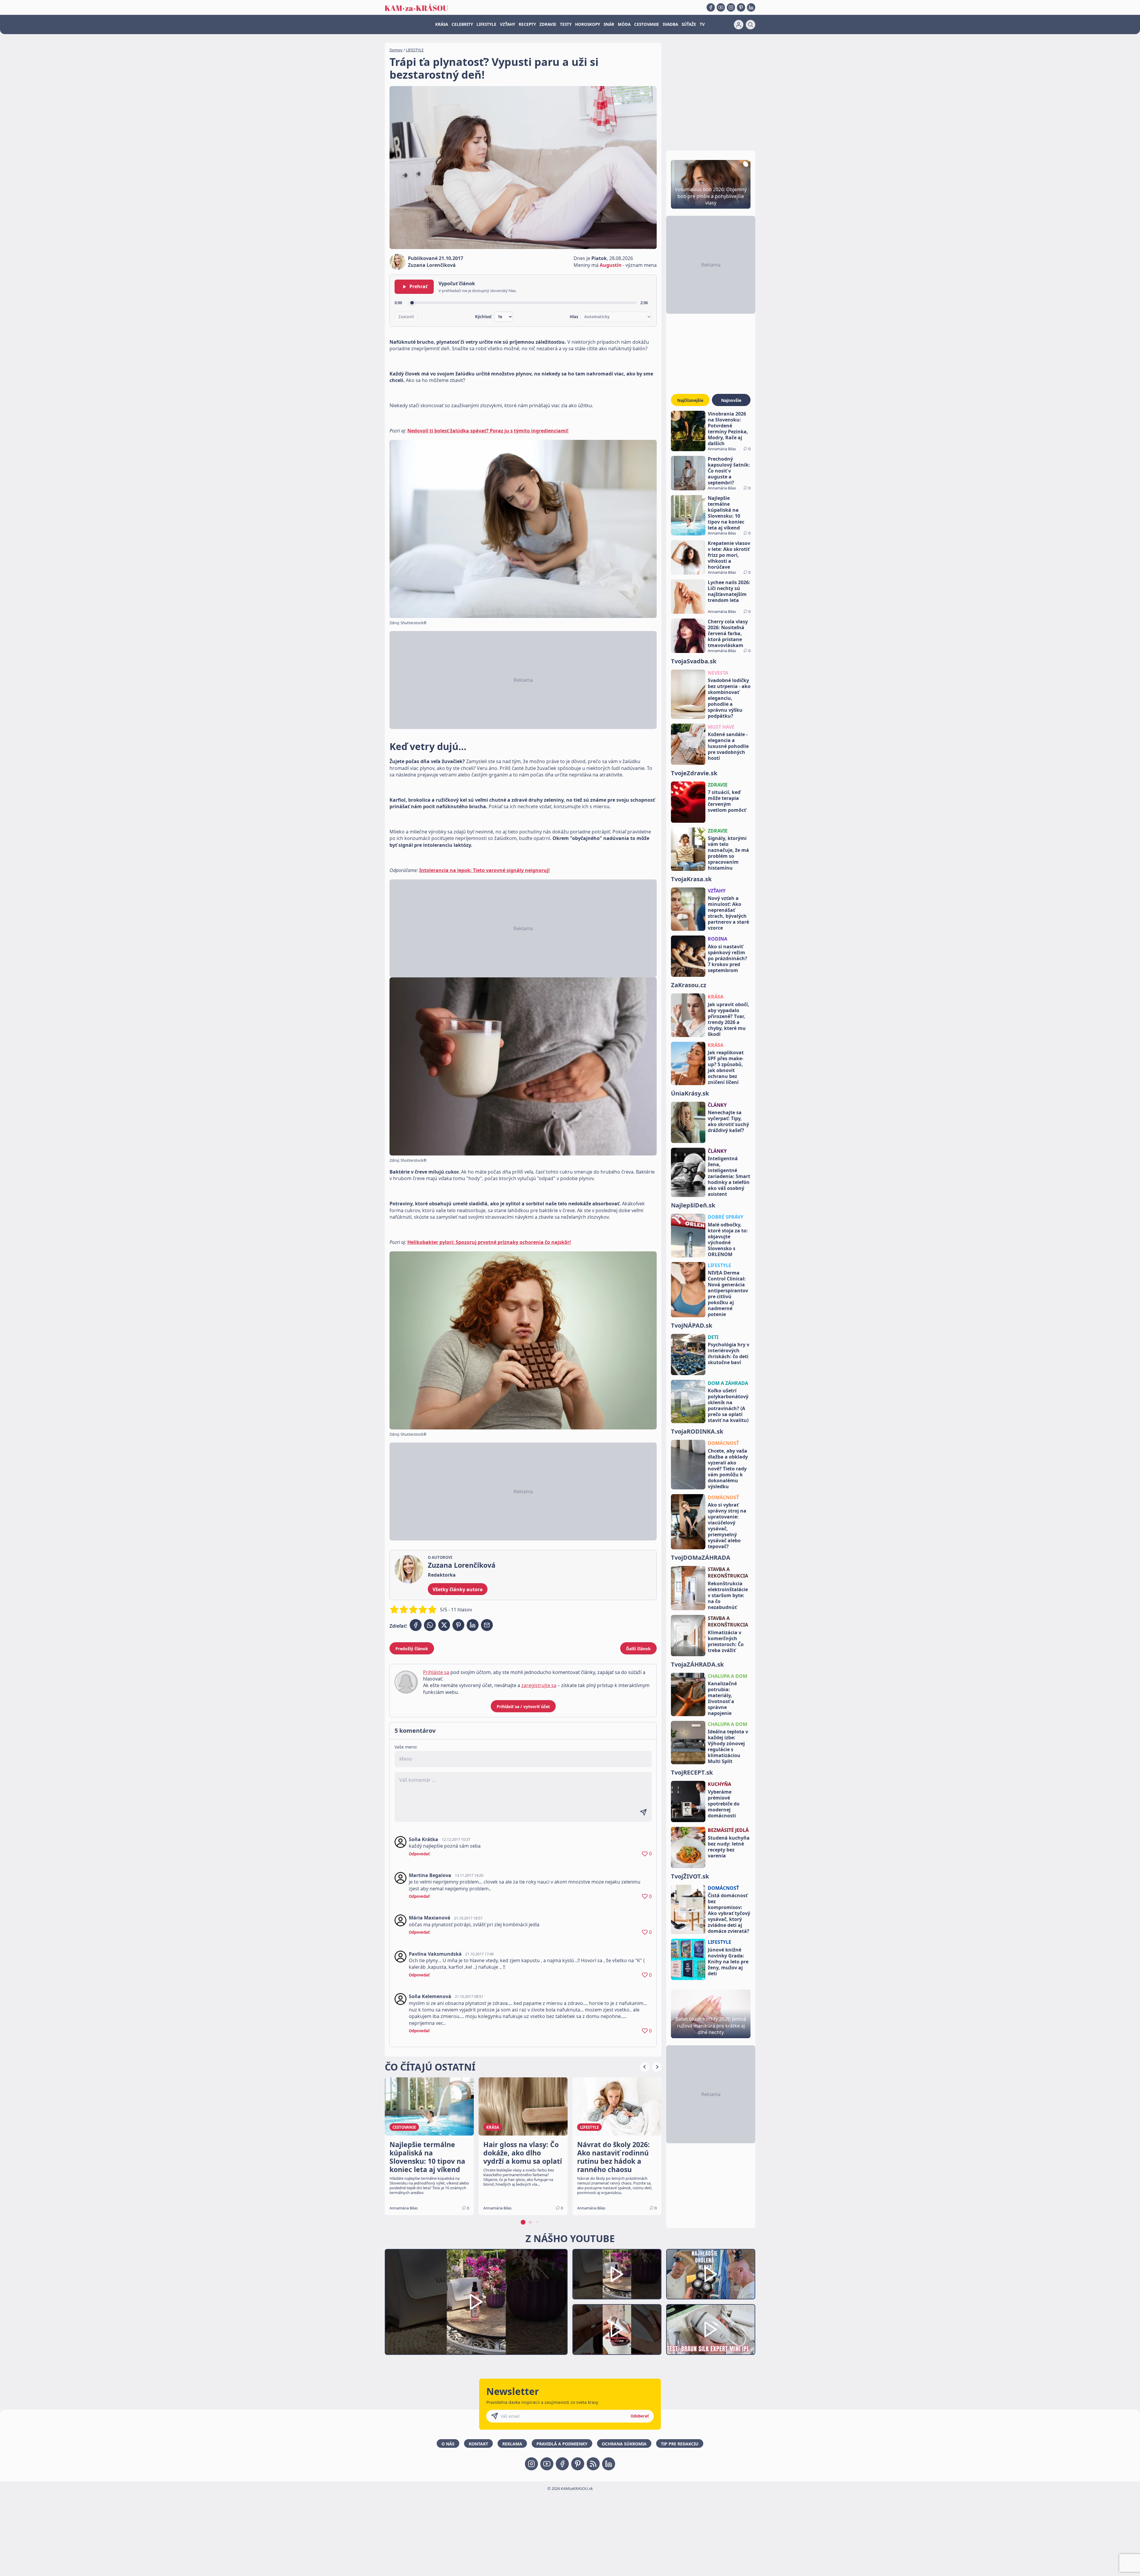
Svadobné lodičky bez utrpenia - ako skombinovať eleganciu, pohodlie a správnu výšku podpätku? (729, 698)
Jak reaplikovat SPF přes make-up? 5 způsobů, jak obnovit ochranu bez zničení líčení (726, 1067)
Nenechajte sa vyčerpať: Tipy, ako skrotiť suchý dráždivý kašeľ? (728, 1121)
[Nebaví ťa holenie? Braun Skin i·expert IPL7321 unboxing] (617, 2330)
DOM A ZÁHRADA (728, 1383)
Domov (396, 50)
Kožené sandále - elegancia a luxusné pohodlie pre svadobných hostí (728, 746)
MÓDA (624, 24)
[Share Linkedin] (473, 1625)
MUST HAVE (721, 727)
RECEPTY (527, 24)
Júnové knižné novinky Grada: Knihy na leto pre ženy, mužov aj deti (728, 1962)
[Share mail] (487, 1625)
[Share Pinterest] (458, 1625)
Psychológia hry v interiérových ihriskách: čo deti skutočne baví (729, 1353)
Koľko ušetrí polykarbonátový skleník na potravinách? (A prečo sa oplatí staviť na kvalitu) (728, 1405)
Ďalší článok (638, 1649)
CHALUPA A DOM (727, 1676)
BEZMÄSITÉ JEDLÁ (728, 1830)
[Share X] (444, 1625)
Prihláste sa (436, 1672)
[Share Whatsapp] (430, 1625)
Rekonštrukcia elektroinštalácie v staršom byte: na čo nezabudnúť (728, 1595)
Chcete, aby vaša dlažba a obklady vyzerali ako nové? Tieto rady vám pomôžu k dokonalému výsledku (728, 1469)
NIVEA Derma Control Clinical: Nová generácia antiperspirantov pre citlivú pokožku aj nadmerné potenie (728, 1293)
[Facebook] (711, 7)
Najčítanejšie (690, 400)
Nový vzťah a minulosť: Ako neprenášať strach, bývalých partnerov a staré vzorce (728, 913)
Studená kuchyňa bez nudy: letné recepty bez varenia (729, 1847)
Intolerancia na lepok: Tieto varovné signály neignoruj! (484, 870)
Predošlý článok (412, 1649)
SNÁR (609, 24)
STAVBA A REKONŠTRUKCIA (728, 1572)
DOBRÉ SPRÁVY (726, 1217)
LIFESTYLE (486, 24)
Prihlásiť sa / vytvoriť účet (523, 1706)
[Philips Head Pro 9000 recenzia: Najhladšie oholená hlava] (711, 2274)
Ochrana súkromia (624, 2444)
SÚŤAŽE (689, 24)
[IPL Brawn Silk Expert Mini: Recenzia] (711, 2330)
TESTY (566, 24)
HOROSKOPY (588, 24)
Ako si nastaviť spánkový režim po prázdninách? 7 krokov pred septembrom (727, 958)
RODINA (718, 939)
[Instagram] (731, 7)
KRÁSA (442, 24)
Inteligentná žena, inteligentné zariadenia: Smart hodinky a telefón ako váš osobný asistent (729, 1176)
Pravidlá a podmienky (562, 2444)
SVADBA (670, 24)
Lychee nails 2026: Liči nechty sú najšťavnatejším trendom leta (729, 591)
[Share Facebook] (416, 1625)
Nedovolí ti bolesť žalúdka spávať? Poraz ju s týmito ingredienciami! (488, 431)
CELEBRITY (462, 24)
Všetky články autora (458, 1589)
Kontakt (478, 2444)
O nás (448, 2444)
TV (702, 24)
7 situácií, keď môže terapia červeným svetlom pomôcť (727, 801)
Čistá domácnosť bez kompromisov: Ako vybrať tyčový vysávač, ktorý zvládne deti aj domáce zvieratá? (729, 1913)
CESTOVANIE (647, 24)
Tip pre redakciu (680, 2444)
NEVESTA (718, 673)
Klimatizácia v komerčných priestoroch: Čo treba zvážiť (726, 1641)
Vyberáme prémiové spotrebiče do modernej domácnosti (724, 1804)
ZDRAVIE (548, 24)
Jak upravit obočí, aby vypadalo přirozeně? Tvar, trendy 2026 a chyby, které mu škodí (729, 1019)
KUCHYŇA (719, 1784)
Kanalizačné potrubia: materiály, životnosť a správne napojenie (722, 1698)
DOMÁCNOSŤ (723, 1443)
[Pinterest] (741, 7)
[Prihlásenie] (739, 25)
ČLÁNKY (717, 1105)
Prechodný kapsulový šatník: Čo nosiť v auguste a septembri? (729, 471)
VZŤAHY (508, 24)
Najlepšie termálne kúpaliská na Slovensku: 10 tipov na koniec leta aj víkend (726, 513)
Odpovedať (419, 1854)
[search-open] (750, 25)
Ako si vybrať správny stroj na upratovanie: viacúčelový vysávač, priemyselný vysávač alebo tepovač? (727, 1526)
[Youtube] (721, 7)
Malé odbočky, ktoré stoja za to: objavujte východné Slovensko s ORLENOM (728, 1239)
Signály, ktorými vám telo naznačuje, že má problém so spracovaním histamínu (728, 853)
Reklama (512, 2444)
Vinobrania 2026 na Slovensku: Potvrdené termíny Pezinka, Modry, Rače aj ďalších (728, 429)
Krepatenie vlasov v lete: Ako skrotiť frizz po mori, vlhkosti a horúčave (729, 555)
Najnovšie (731, 400)
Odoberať (640, 2416)
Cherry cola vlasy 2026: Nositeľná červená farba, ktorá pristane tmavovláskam (728, 633)
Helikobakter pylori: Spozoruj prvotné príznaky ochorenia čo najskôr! (489, 1242)
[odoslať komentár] (643, 1812)
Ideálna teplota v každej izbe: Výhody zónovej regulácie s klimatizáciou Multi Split (728, 1746)
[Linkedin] (751, 7)
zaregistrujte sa (539, 1685)
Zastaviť (406, 317)
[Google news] (593, 2464)
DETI (713, 1337)
